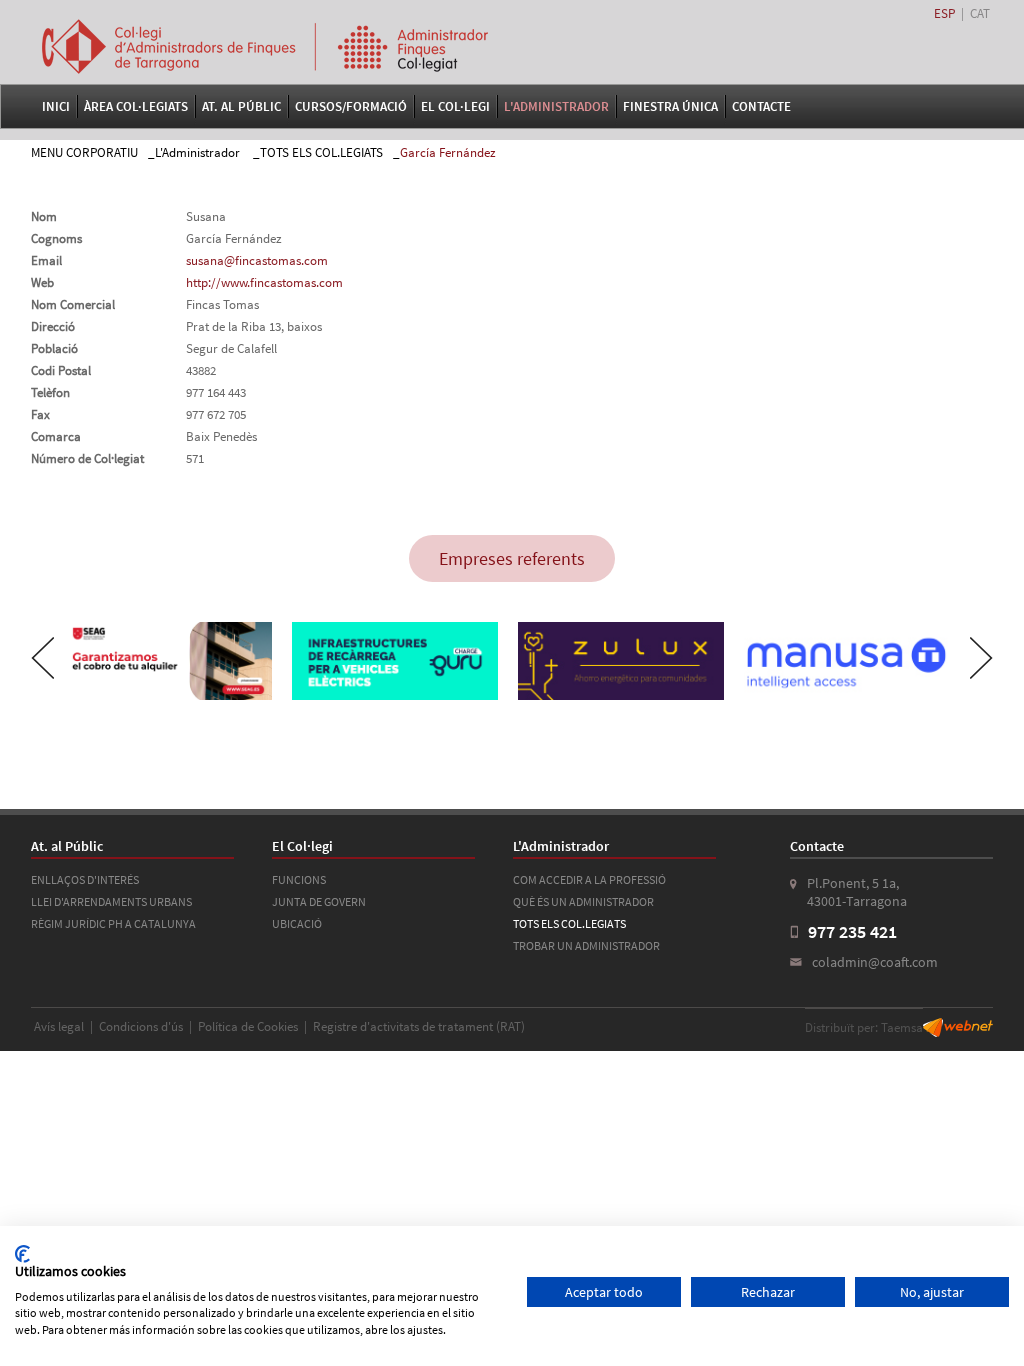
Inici (56, 106)
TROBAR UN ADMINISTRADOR (586, 945)
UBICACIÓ (297, 923)
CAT (980, 13)
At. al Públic (241, 106)
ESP (944, 13)
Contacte (761, 106)
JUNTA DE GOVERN (319, 901)
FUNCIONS (299, 879)
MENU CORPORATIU (84, 152)
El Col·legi (455, 106)
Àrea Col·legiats (136, 106)
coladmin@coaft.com (875, 962)
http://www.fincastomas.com (264, 282)
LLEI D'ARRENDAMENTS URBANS (111, 901)
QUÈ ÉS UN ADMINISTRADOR (583, 901)
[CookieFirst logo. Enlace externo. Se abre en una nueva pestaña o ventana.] (22, 1254)
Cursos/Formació (351, 106)
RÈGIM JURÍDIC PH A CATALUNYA (113, 923)
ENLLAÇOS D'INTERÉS (85, 879)
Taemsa (902, 1027)
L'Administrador (556, 106)
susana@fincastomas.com (257, 260)
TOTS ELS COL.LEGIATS (321, 152)
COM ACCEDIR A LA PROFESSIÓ (589, 879)
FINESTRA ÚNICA (670, 106)
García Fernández (448, 152)
